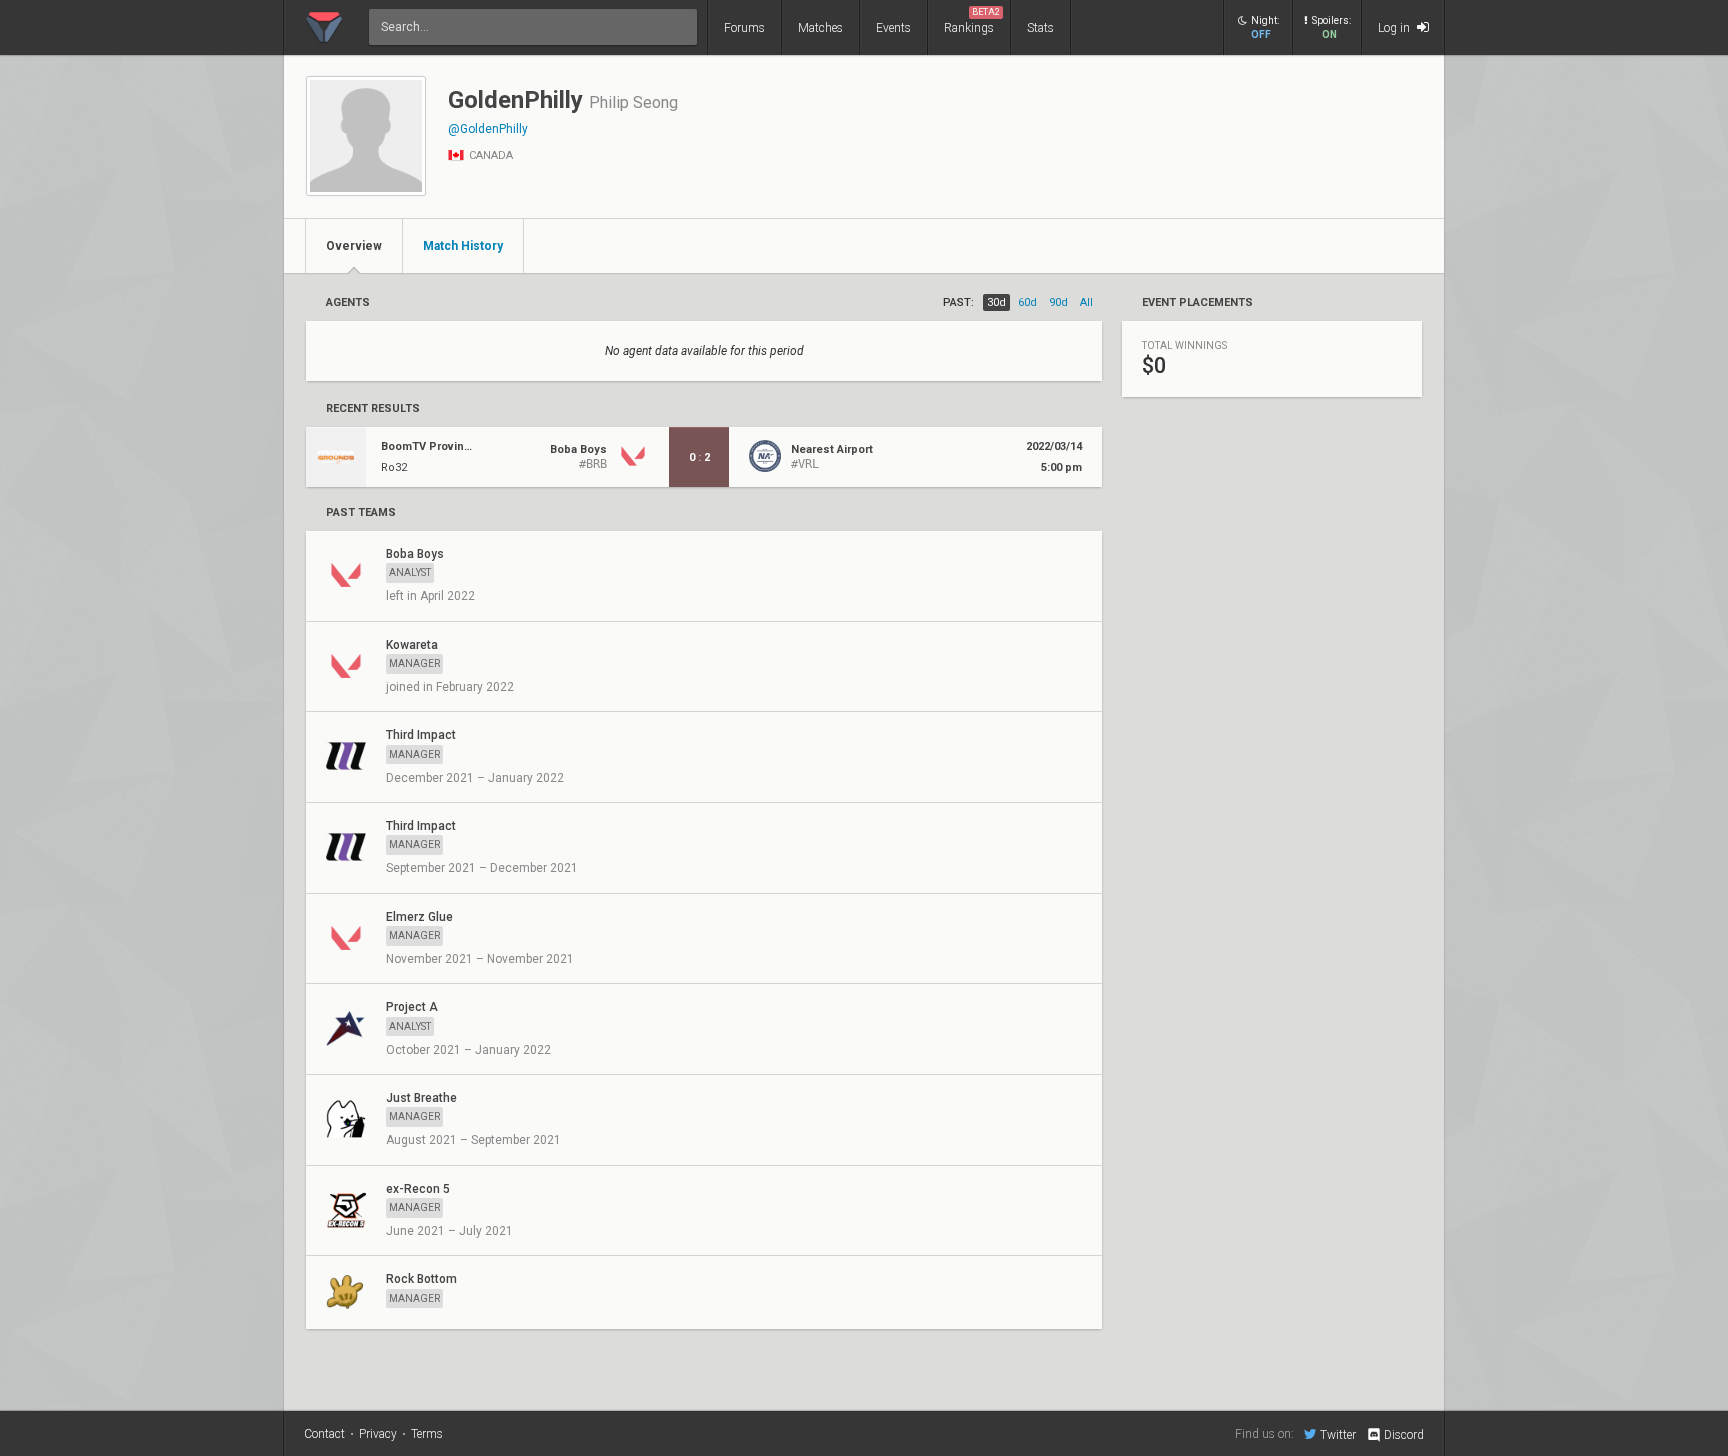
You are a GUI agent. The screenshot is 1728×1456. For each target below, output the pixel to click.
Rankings (972, 21)
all (1086, 302)
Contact (324, 1434)
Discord (1404, 1435)
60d (1027, 302)
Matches (820, 28)
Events (893, 28)
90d (1058, 302)
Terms (427, 1434)
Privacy (378, 1434)
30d (996, 302)
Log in (1395, 28)
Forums (744, 28)
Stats (1040, 28)
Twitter (1338, 1434)
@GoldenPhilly (488, 129)
